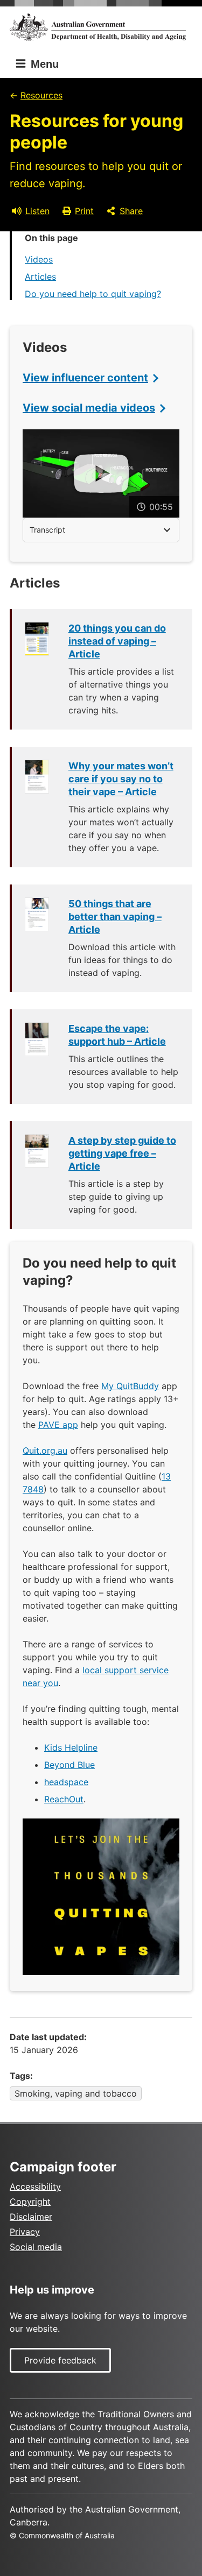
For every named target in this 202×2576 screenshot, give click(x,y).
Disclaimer (31, 2217)
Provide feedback (60, 2360)
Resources (41, 95)
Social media (36, 2247)
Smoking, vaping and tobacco (76, 2093)
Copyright (30, 2202)
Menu (43, 64)
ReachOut (64, 1799)
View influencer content (85, 378)
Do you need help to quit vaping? (93, 294)
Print (84, 211)
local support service (126, 1670)
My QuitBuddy (130, 1386)
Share (131, 211)
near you (40, 1683)
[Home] (101, 27)
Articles (40, 277)
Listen (37, 211)
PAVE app (58, 1425)
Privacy (25, 2232)
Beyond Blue (69, 1765)
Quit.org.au (45, 1450)
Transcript (47, 530)
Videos (39, 259)
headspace (66, 1782)
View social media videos (89, 408)
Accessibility (35, 2186)
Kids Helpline (71, 1747)
